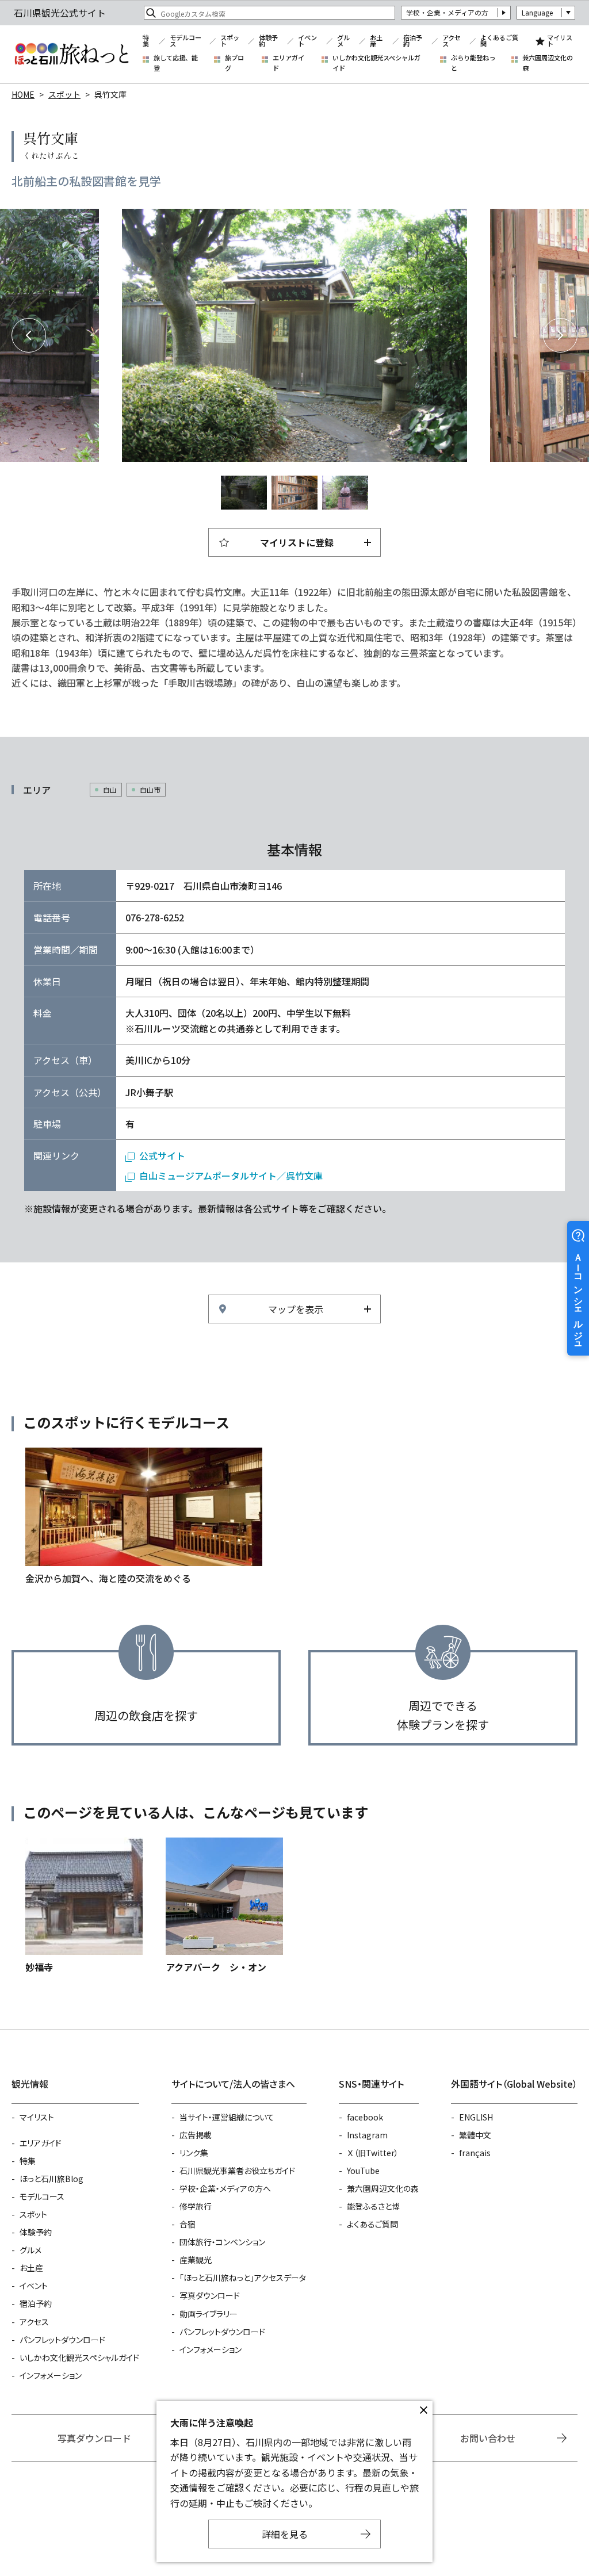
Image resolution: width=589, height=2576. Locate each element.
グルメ (343, 41)
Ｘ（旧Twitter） (373, 2153)
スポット (230, 41)
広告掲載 (196, 2135)
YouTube (363, 2171)
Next (560, 335)
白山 (110, 789)
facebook (365, 2117)
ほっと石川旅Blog (51, 2179)
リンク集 (194, 2153)
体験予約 (268, 41)
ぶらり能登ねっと (473, 63)
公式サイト (162, 1155)
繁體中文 (475, 2135)
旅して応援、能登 (176, 63)
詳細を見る (285, 2534)
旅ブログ (234, 63)
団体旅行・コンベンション (222, 2242)
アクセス (452, 41)
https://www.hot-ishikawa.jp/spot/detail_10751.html (224, 1906)
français (475, 2153)
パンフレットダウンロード (62, 2340)
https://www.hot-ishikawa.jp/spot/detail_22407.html (84, 1906)
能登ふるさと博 (373, 2206)
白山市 (150, 789)
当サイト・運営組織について (227, 2117)
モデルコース (186, 41)
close (423, 2410)
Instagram (367, 2135)
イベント (307, 41)
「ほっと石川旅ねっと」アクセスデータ (243, 2278)
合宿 (188, 2224)
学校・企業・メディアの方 (447, 12)
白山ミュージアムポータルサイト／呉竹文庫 (231, 1176)
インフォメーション (51, 2375)
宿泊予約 (413, 41)
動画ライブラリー (209, 2314)
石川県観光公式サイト (71, 54)
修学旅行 (196, 2206)
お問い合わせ (488, 2438)
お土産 (376, 41)
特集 (146, 41)
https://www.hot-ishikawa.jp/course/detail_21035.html (144, 1517)
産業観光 (196, 2260)
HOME (23, 94)
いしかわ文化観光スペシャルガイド (376, 63)
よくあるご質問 (499, 41)
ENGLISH (476, 2117)
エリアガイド (288, 63)
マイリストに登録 (297, 542)
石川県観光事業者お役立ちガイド (237, 2171)
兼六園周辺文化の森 (548, 63)
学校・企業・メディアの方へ (225, 2188)
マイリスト (560, 41)
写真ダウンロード (210, 2295)
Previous (29, 335)
